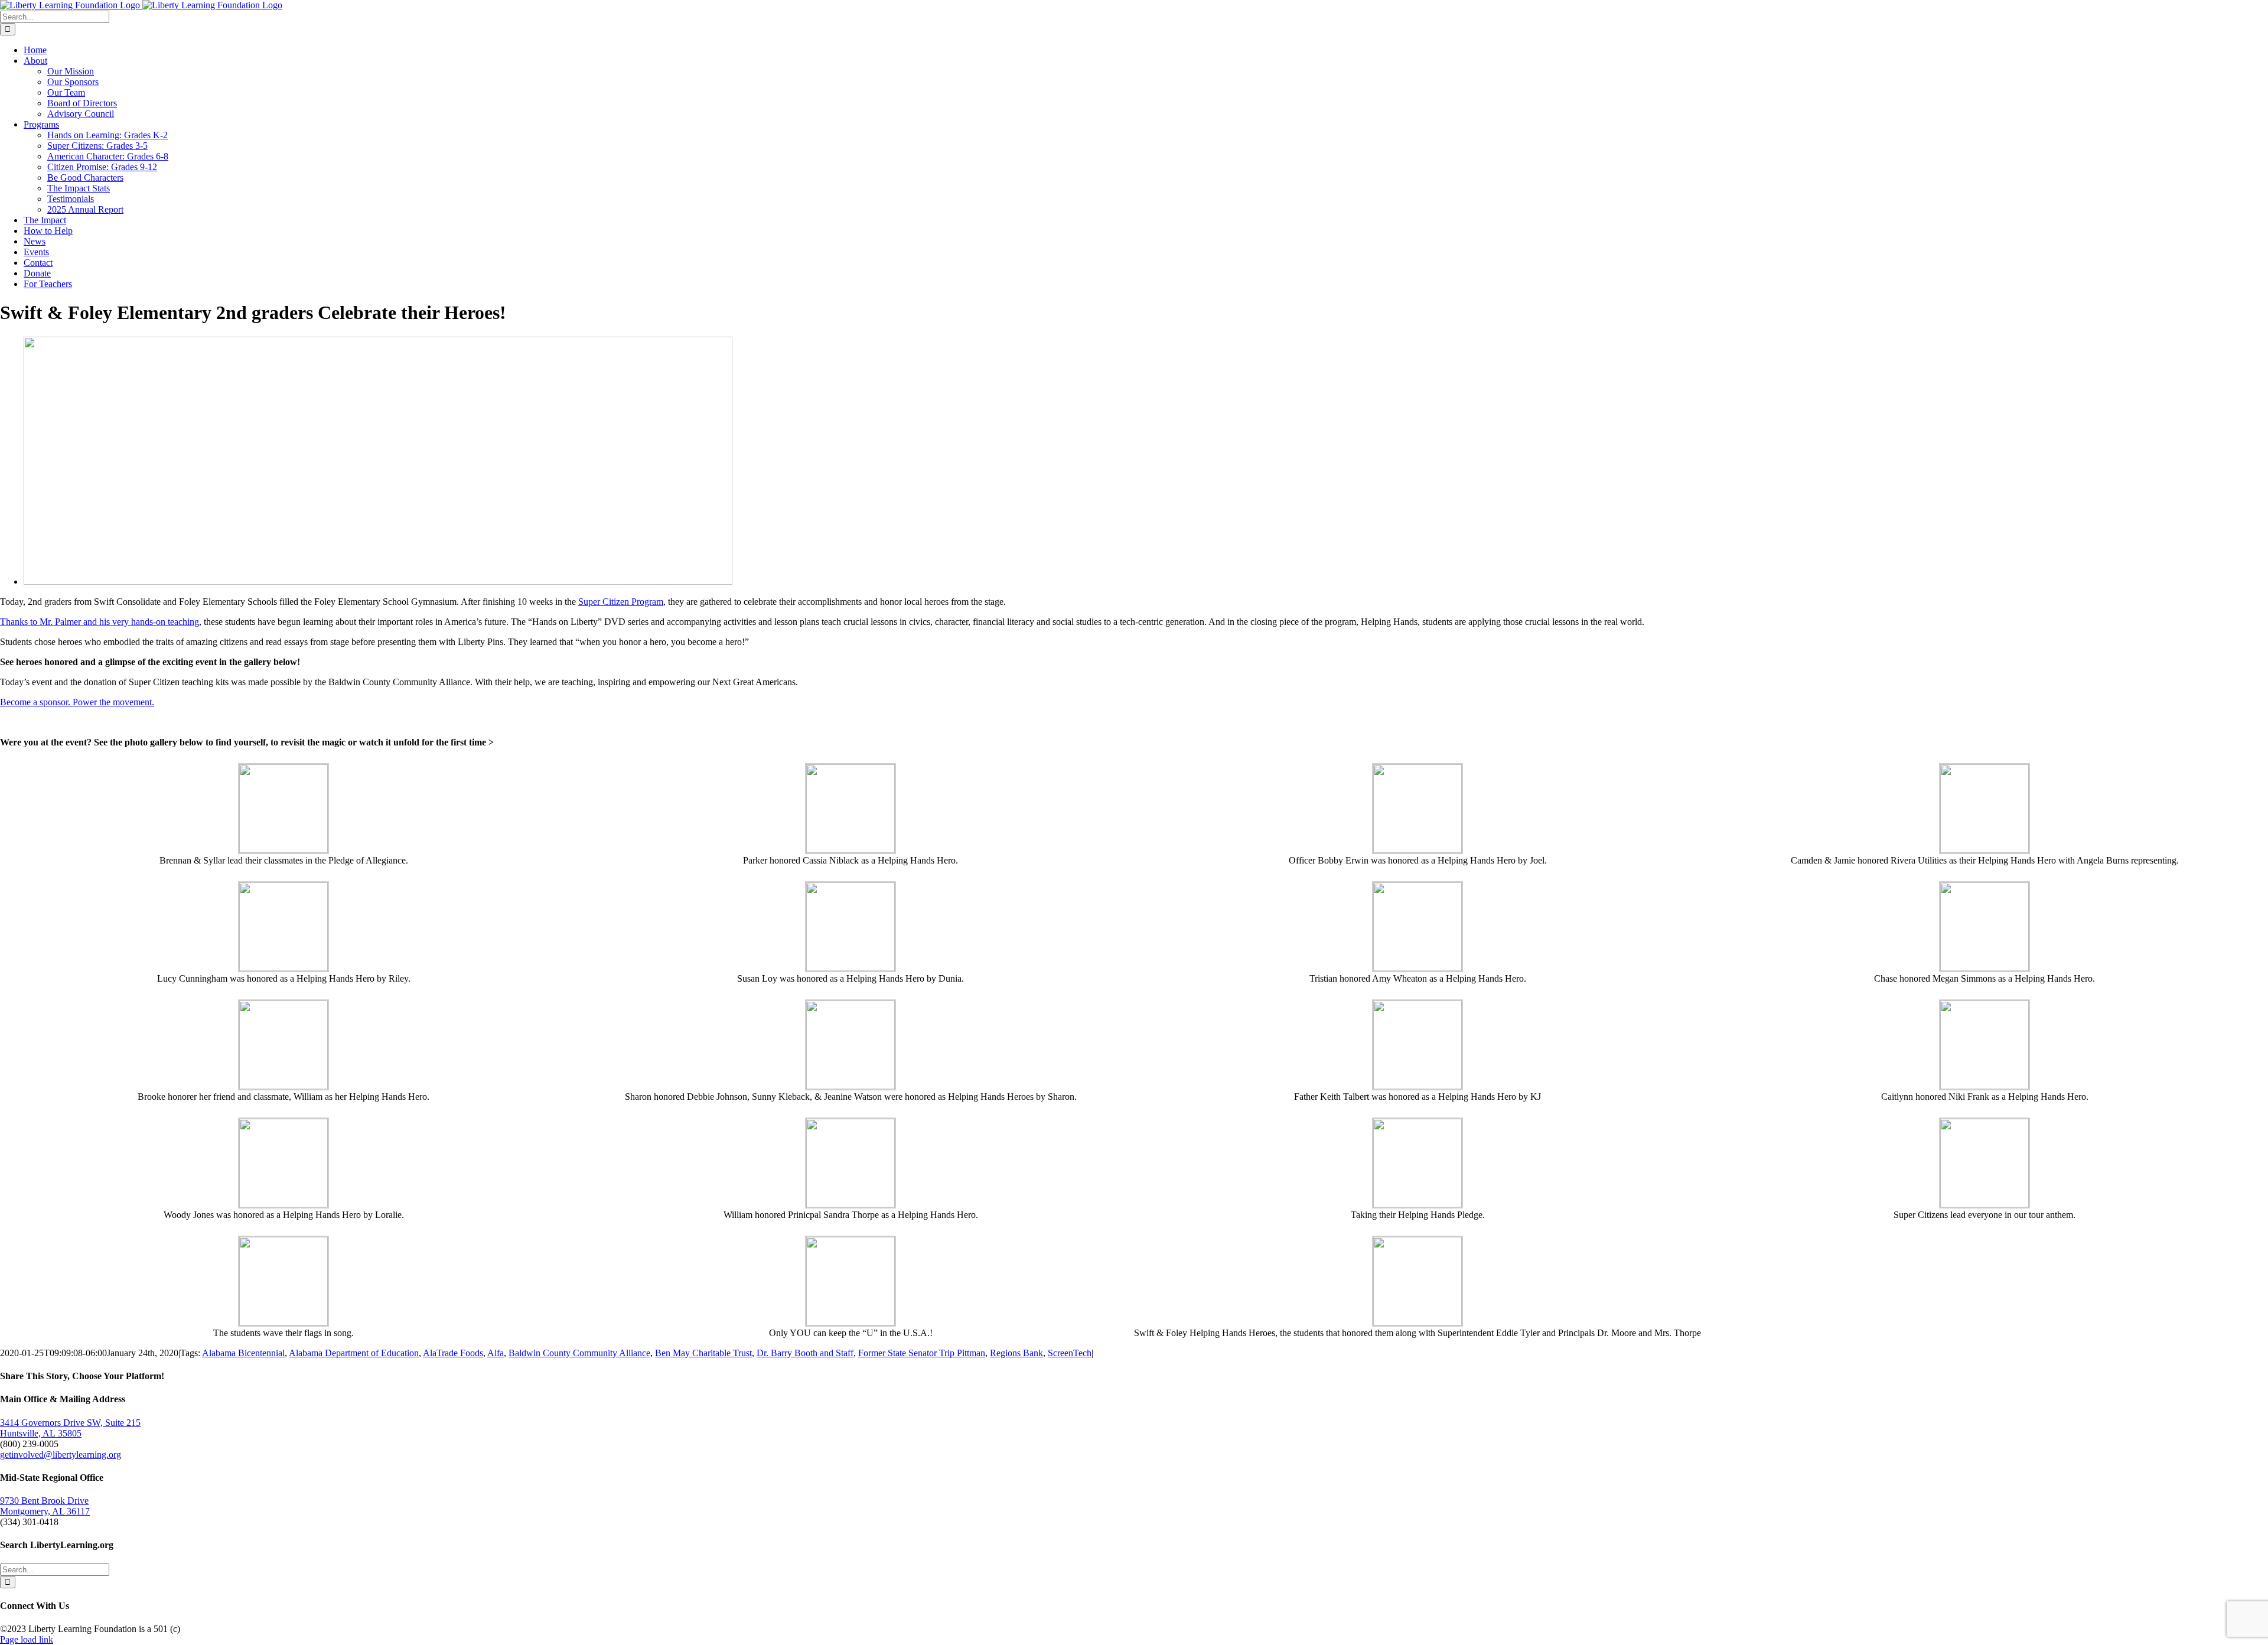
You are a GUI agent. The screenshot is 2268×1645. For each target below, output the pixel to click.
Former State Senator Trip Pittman (922, 1353)
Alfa (496, 1353)
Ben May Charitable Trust (703, 1353)
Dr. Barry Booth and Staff (805, 1353)
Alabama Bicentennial (243, 1353)
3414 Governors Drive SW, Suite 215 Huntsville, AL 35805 (70, 1428)
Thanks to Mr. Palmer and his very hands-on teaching (100, 622)
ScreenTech (1070, 1353)
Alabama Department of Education (354, 1353)
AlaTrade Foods (453, 1353)
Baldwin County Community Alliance (579, 1353)
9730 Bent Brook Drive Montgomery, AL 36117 (45, 1506)
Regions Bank (1016, 1353)
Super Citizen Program (621, 602)
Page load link (27, 1639)
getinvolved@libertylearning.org (61, 1455)
